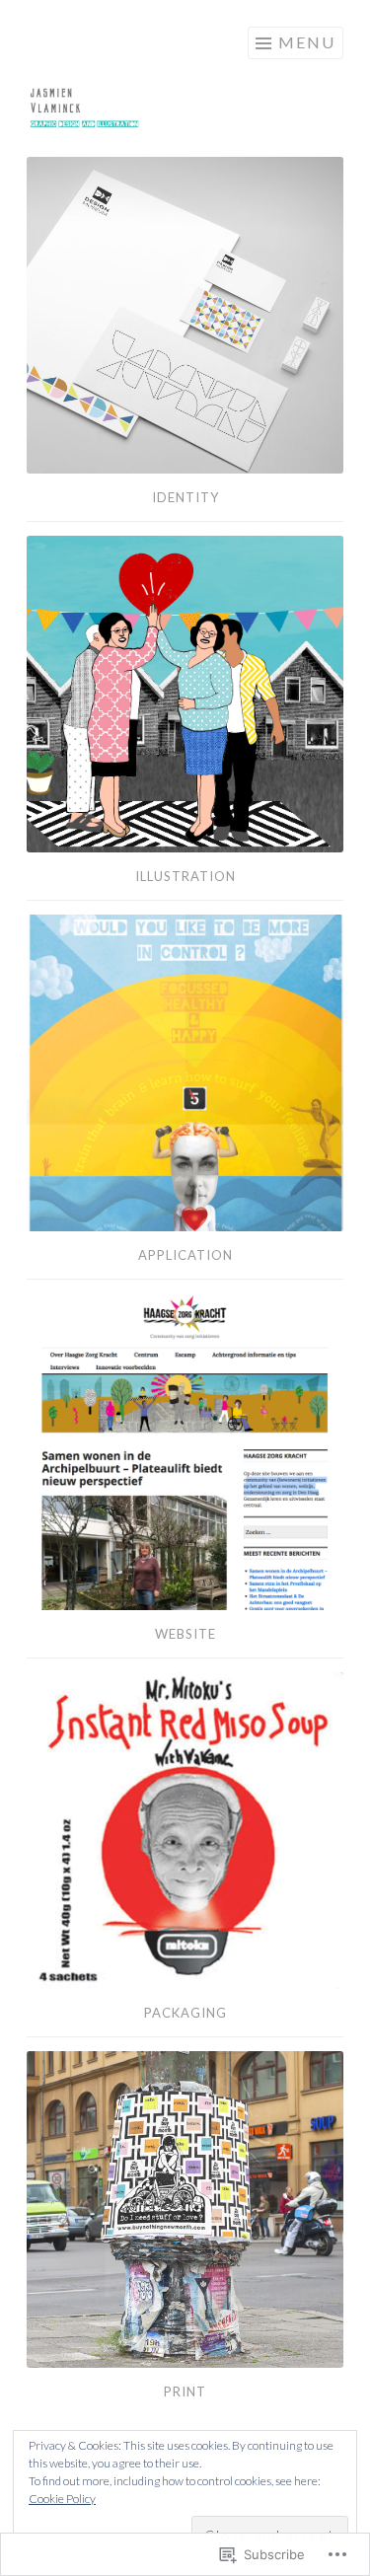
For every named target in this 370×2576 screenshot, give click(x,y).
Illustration (185, 876)
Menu (307, 42)
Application (185, 1255)
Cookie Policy (62, 2499)
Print (185, 2392)
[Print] (185, 2209)
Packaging (185, 2013)
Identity (185, 497)
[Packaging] (185, 1831)
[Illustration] (185, 694)
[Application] (185, 1073)
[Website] (185, 1452)
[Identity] (185, 315)
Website (185, 1634)
